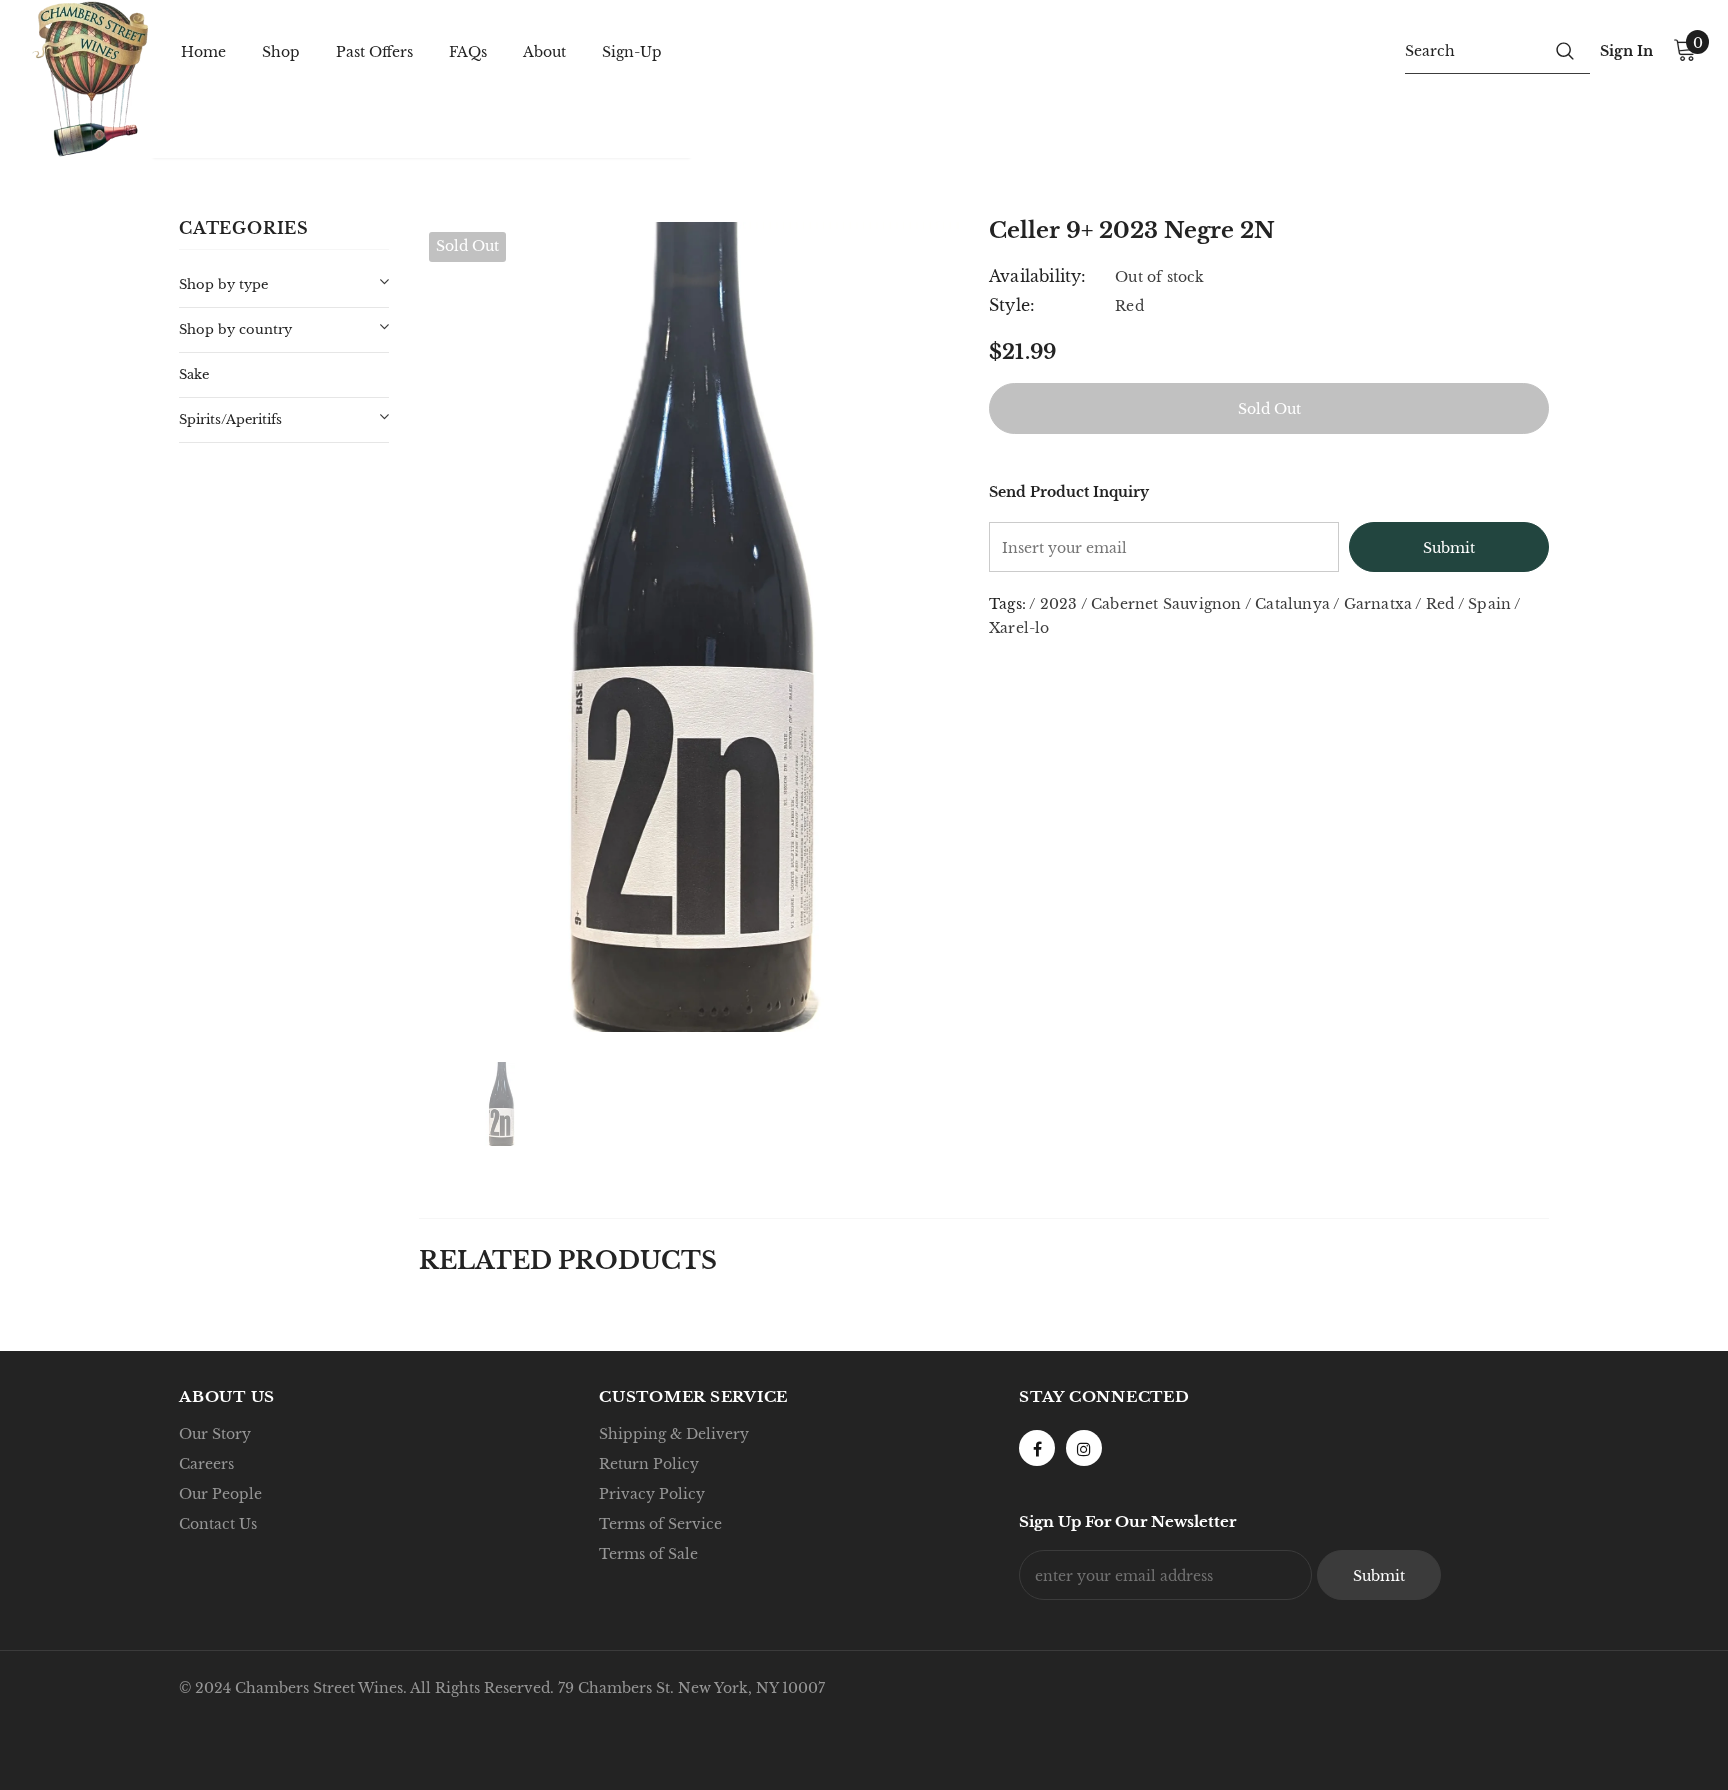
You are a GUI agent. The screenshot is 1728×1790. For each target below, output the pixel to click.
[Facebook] (1037, 1448)
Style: (1012, 305)
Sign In (1626, 51)
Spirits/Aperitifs (230, 419)
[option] (689, 627)
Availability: (1038, 276)
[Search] (1565, 50)
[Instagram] (1084, 1448)
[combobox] (1472, 50)
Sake (194, 374)
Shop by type (223, 284)
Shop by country (235, 329)
